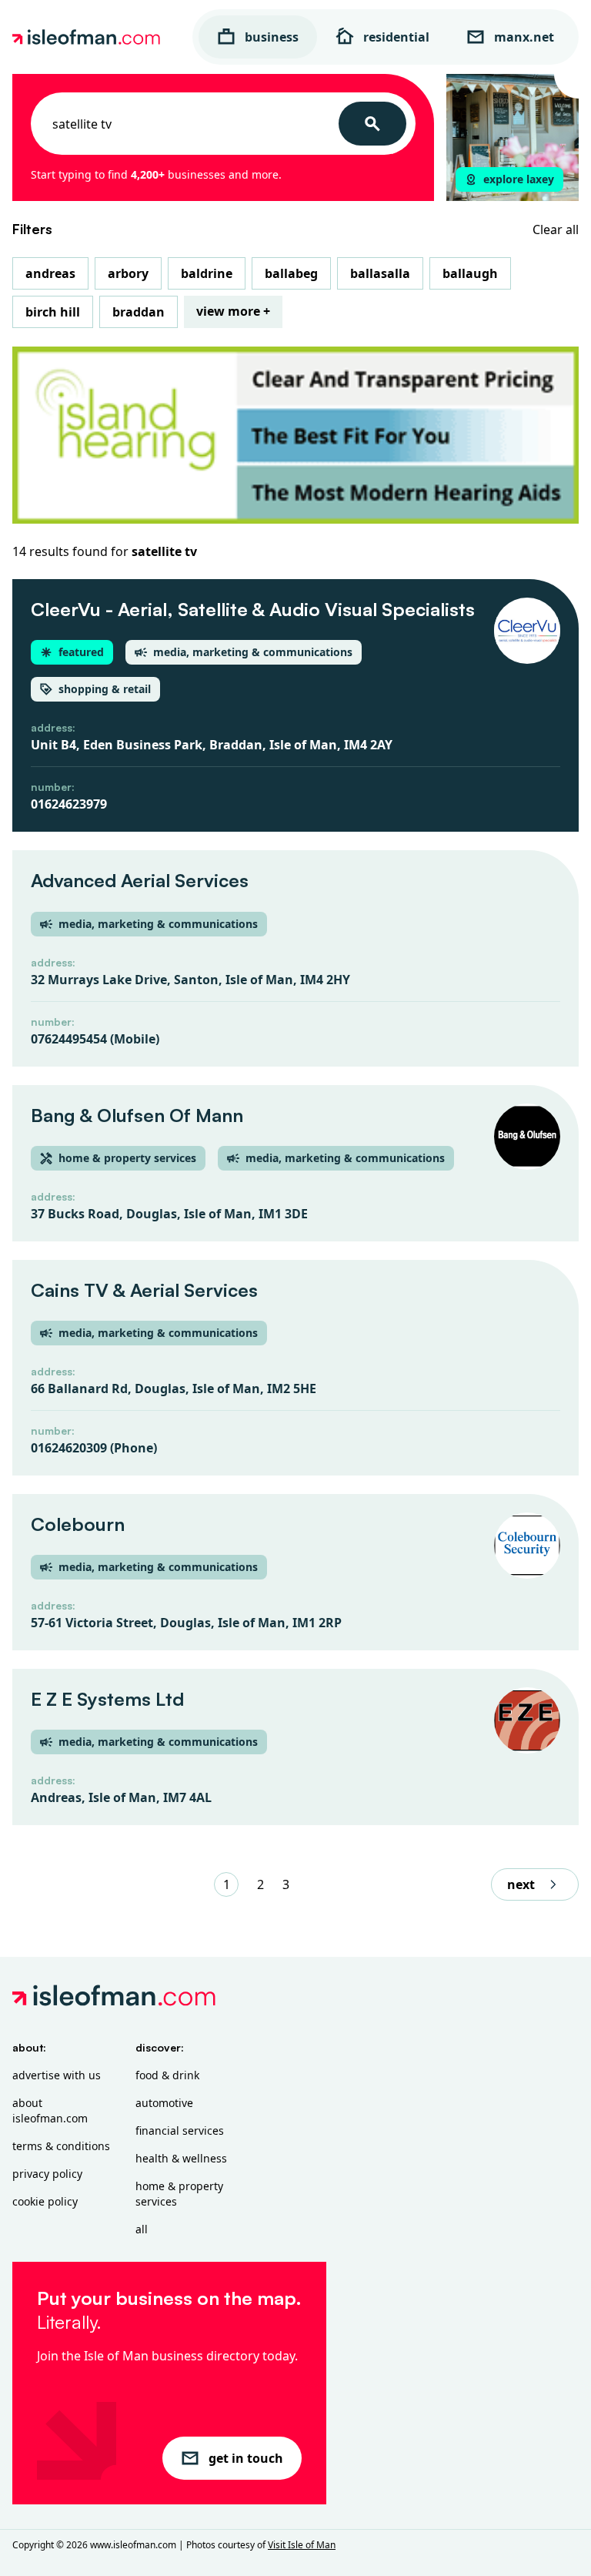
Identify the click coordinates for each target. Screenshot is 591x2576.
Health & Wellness (181, 2158)
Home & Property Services (179, 2194)
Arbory (128, 273)
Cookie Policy (45, 2201)
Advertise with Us (57, 2075)
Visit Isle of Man (302, 2545)
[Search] (372, 124)
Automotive (164, 2103)
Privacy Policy (47, 2174)
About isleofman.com (50, 2110)
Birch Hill (53, 312)
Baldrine (207, 273)
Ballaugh (470, 273)
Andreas (50, 273)
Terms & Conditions (61, 2146)
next (521, 1884)
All (142, 2229)
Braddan (139, 312)
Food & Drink (167, 2075)
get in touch (246, 2458)
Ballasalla (380, 273)
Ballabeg (291, 273)
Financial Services (180, 2130)
